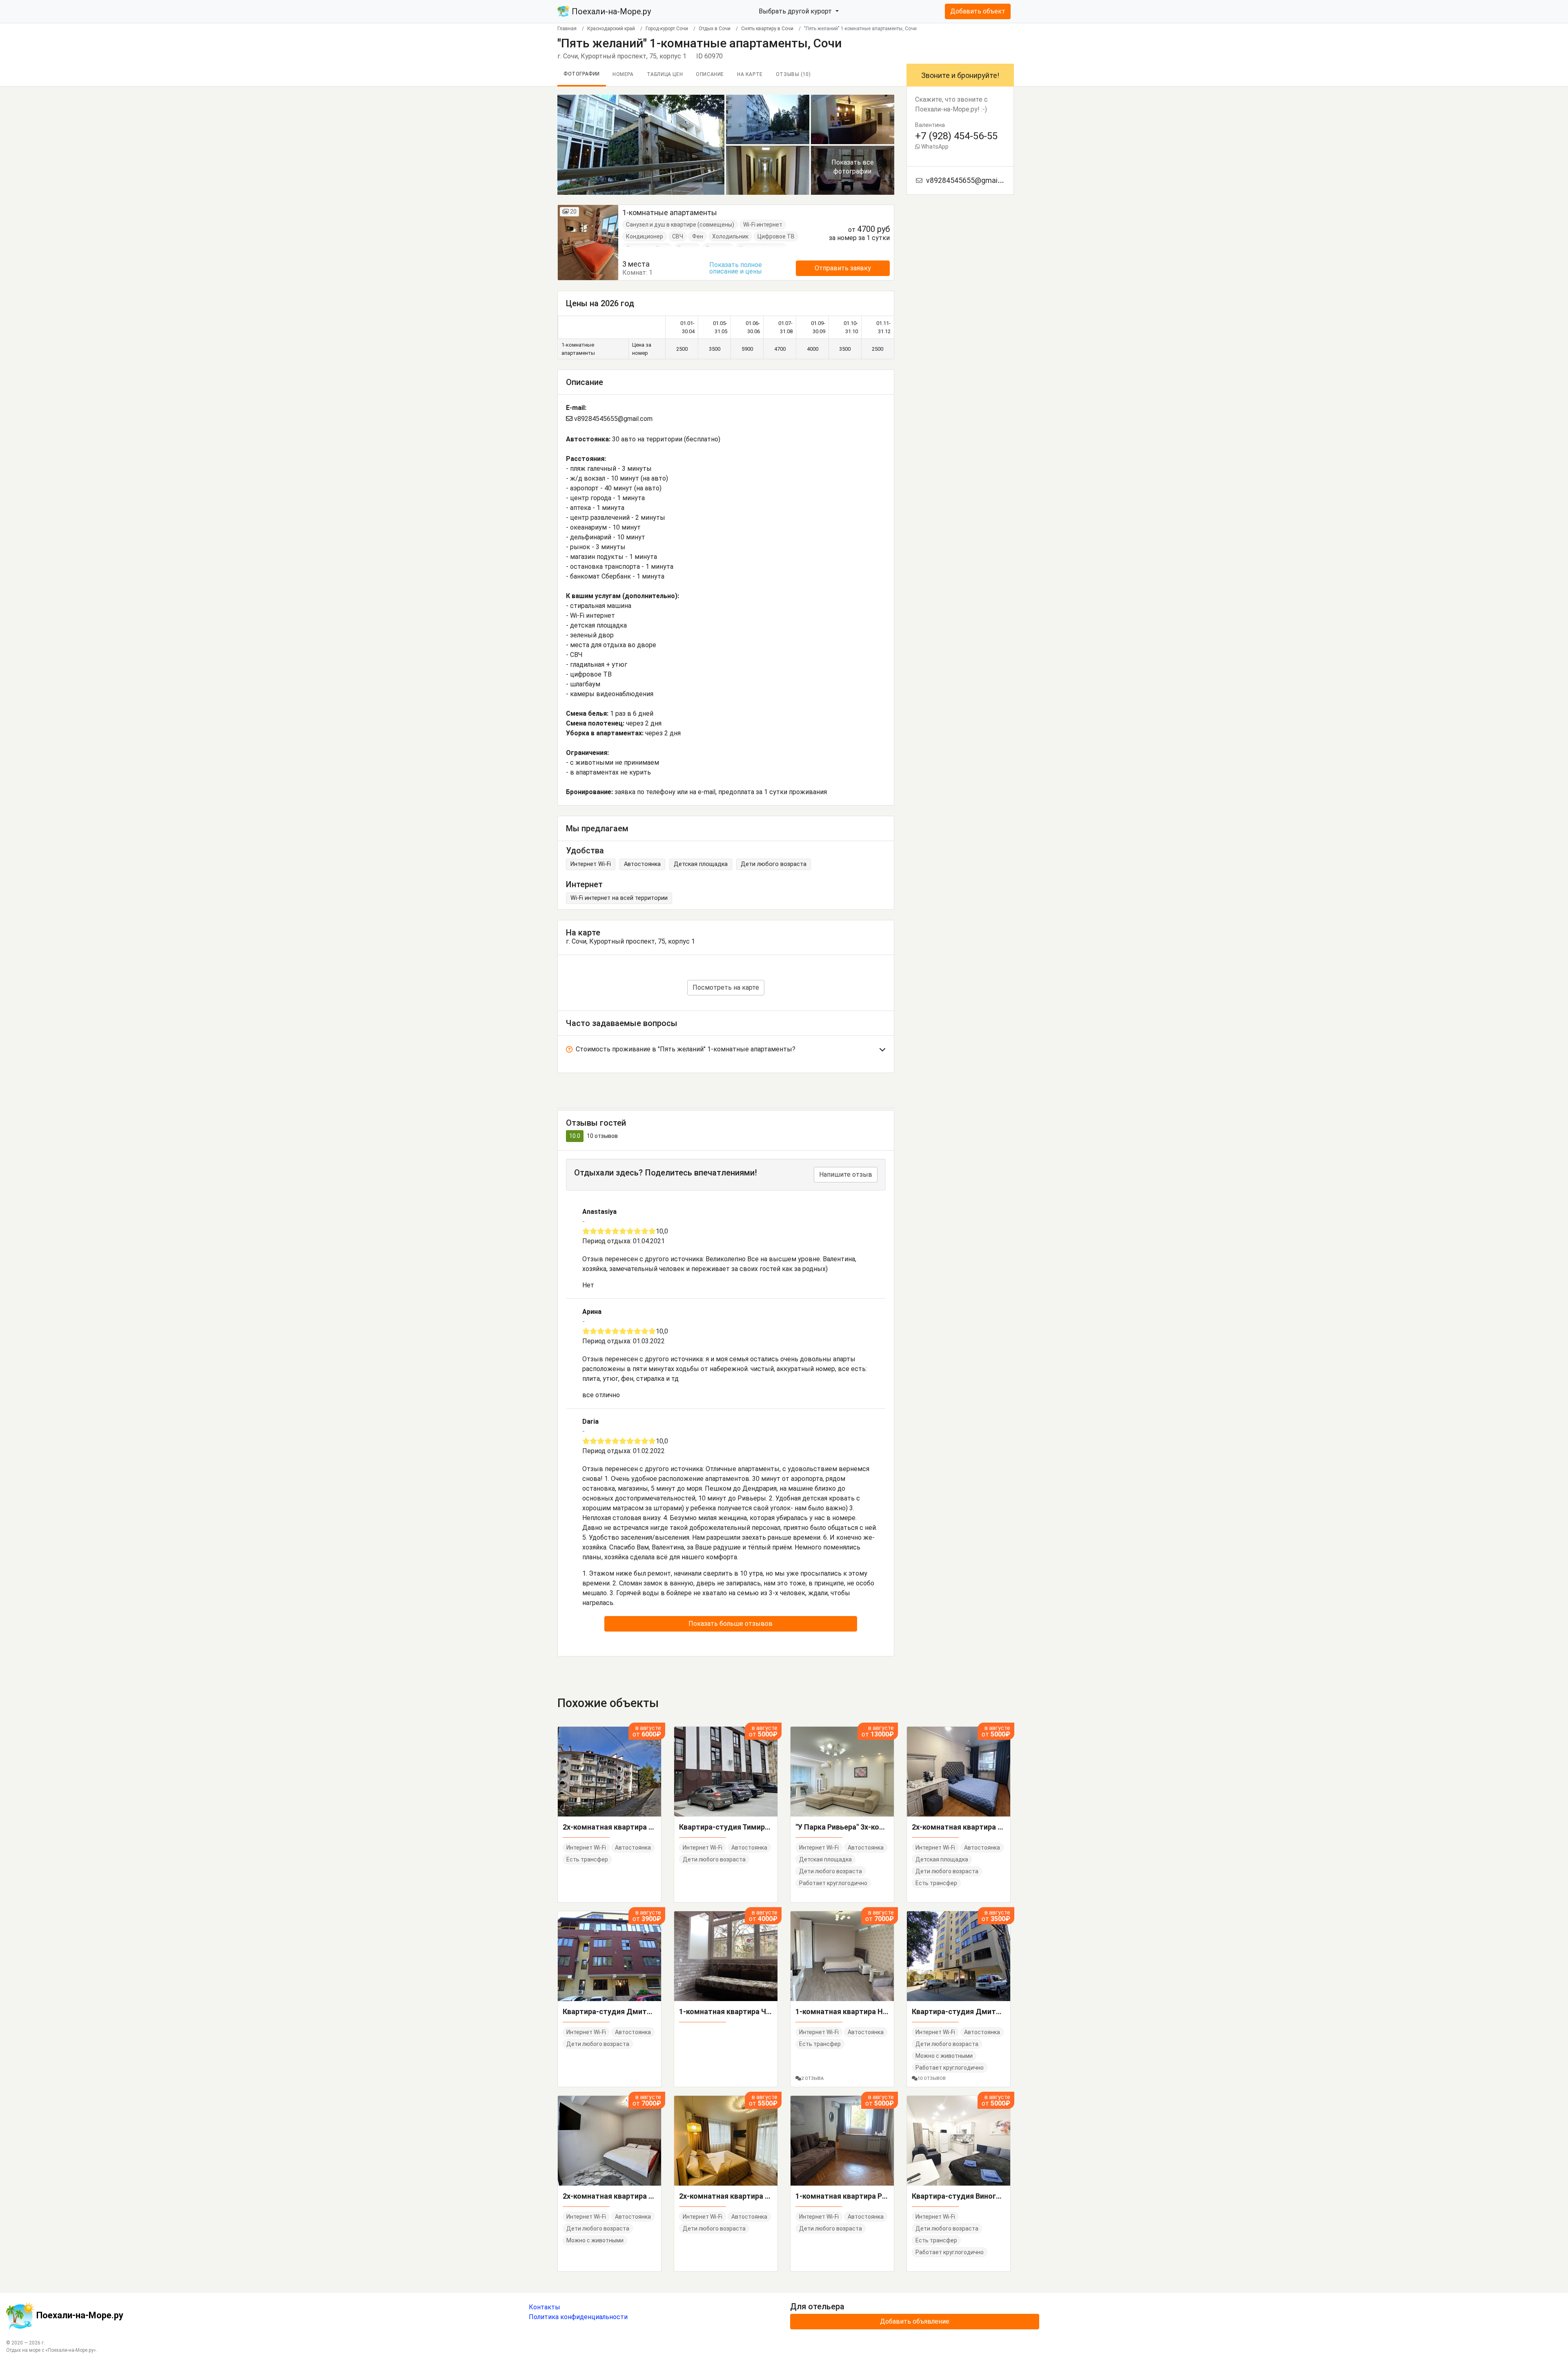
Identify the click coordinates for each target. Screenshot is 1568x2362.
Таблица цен (665, 74)
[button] (726, 1051)
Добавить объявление (915, 2321)
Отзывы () (793, 74)
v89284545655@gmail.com (612, 419)
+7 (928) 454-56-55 (956, 136)
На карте (750, 74)
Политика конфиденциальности (578, 2317)
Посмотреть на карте (726, 987)
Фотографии (582, 74)
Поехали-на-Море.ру (610, 11)
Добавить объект (978, 11)
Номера (623, 74)
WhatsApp (934, 147)
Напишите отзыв (846, 1174)
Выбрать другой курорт (796, 11)
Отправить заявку (843, 268)
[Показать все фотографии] (641, 144)
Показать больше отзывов (731, 1624)
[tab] (726, 1051)
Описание (710, 74)
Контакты (545, 2307)
